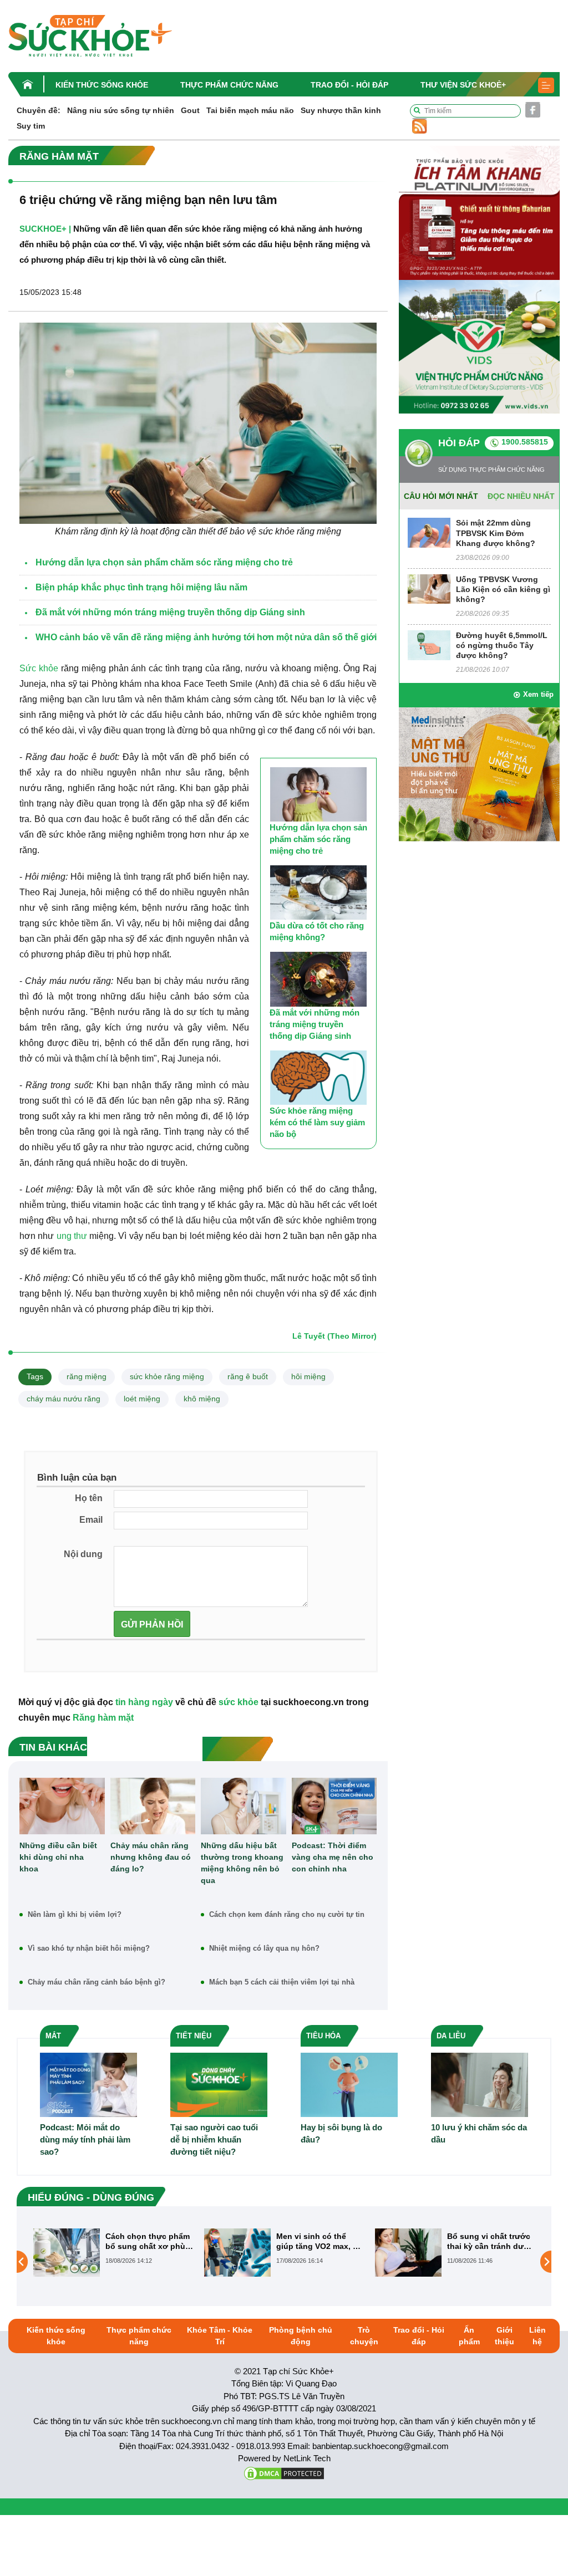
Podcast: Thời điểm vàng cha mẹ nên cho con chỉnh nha (333, 1857)
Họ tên (89, 1498)
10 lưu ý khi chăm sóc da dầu (479, 2133)
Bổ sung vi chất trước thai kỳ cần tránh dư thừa (318, 2241)
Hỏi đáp (459, 443)
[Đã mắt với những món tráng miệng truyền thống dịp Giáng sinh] (318, 979)
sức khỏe (239, 1702)
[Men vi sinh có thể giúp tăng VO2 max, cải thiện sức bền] (67, 2252)
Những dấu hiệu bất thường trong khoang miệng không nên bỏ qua (242, 1863)
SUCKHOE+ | (45, 229)
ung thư (72, 1236)
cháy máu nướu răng (64, 1399)
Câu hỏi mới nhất (441, 496)
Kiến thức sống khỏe (102, 85)
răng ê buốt (248, 1376)
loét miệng (142, 1399)
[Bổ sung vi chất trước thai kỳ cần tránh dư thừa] (237, 2252)
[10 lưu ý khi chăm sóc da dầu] (480, 2084)
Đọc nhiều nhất (521, 496)
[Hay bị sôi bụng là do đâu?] (349, 2084)
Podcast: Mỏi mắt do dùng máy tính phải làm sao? (85, 2139)
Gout (190, 110)
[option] (113, 2253)
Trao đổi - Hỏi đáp (349, 85)
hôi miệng (308, 1376)
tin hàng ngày (144, 1702)
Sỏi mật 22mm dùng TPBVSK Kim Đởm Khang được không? (496, 533)
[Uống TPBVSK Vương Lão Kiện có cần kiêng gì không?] (429, 588)
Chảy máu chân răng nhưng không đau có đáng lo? (151, 1857)
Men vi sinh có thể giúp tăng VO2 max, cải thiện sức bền (149, 2241)
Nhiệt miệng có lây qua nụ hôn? (264, 1948)
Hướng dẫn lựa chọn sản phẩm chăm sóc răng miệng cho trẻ (318, 839)
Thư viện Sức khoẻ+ (463, 85)
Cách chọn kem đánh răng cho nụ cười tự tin (287, 1914)
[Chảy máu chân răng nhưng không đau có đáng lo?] (153, 1806)
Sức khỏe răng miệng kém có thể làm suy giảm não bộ (317, 1122)
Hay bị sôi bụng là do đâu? (341, 2133)
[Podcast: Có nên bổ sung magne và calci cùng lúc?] (408, 2261)
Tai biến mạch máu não (250, 110)
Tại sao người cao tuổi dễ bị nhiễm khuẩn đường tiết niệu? (214, 2139)
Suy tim (31, 126)
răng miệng (87, 1376)
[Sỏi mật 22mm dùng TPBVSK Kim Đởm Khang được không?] (429, 532)
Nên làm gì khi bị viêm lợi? (75, 1914)
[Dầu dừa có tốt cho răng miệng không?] (318, 892)
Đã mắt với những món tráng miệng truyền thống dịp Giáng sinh (315, 1024)
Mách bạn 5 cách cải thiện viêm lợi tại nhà (282, 1982)
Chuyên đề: (39, 110)
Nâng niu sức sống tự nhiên (121, 110)
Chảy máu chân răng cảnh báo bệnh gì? (97, 1982)
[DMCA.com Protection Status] (284, 2473)
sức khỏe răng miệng (167, 1376)
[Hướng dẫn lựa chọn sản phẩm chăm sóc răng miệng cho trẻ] (318, 794)
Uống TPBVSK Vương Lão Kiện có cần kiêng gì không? (503, 589)
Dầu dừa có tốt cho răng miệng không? (317, 931)
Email (91, 1520)
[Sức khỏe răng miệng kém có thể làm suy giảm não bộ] (318, 1078)
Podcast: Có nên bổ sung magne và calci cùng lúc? (486, 2241)
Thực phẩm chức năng (229, 85)
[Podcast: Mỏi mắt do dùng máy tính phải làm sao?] (88, 2084)
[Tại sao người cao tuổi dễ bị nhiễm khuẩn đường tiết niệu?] (219, 2084)
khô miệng (202, 1399)
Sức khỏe (39, 668)
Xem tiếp (538, 694)
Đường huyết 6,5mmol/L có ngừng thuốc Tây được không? (502, 645)
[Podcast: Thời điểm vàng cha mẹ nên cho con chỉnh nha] (334, 1806)
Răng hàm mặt (103, 1718)
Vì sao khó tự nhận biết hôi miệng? (89, 1948)
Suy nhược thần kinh (341, 110)
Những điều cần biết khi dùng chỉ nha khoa (58, 1857)
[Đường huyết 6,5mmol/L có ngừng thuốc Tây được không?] (429, 644)
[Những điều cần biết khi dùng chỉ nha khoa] (62, 1806)
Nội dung (83, 1554)
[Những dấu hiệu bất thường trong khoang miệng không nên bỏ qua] (244, 1806)
